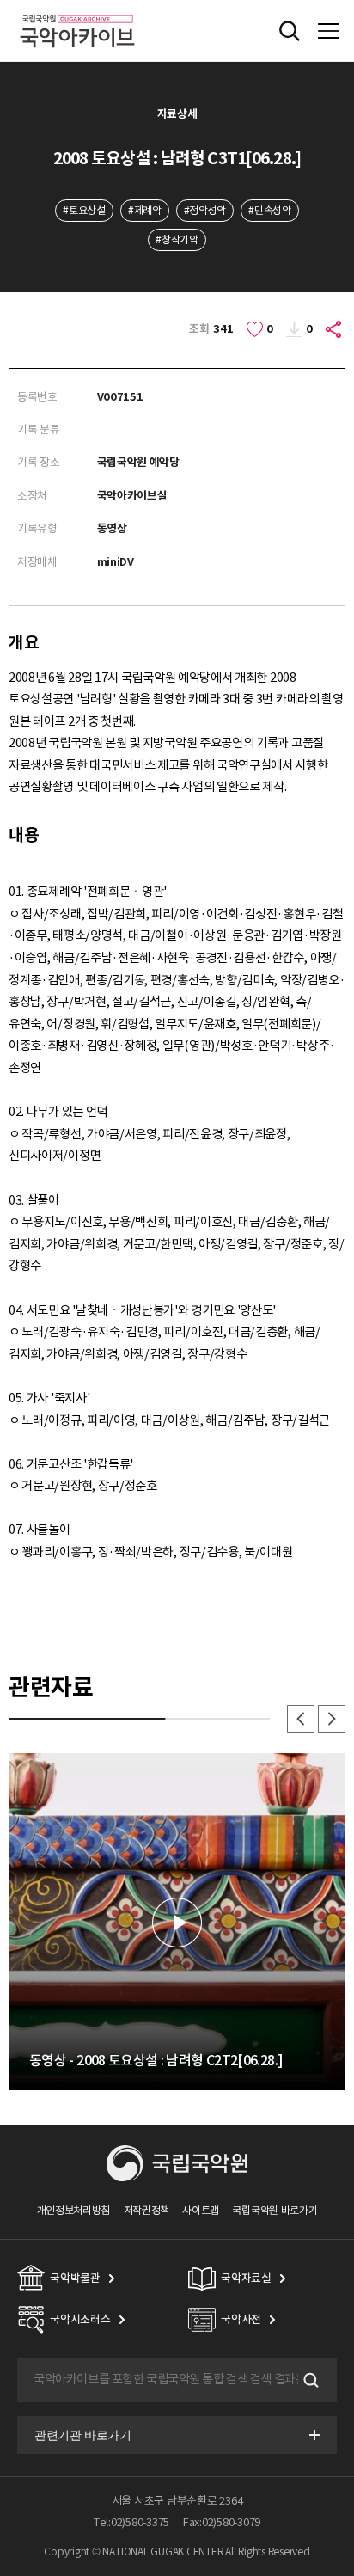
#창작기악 (177, 239)
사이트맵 (201, 2210)
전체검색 (290, 31)
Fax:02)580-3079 (222, 2522)
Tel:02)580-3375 (131, 2522)
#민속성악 (269, 210)
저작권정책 (146, 2210)
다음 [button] (332, 1719)
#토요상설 (84, 210)
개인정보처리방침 (74, 2210)
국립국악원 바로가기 (275, 2210)
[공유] (334, 329)
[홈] (77, 12)
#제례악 (145, 210)
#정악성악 (205, 210)
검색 (309, 2380)
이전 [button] (301, 1719)
